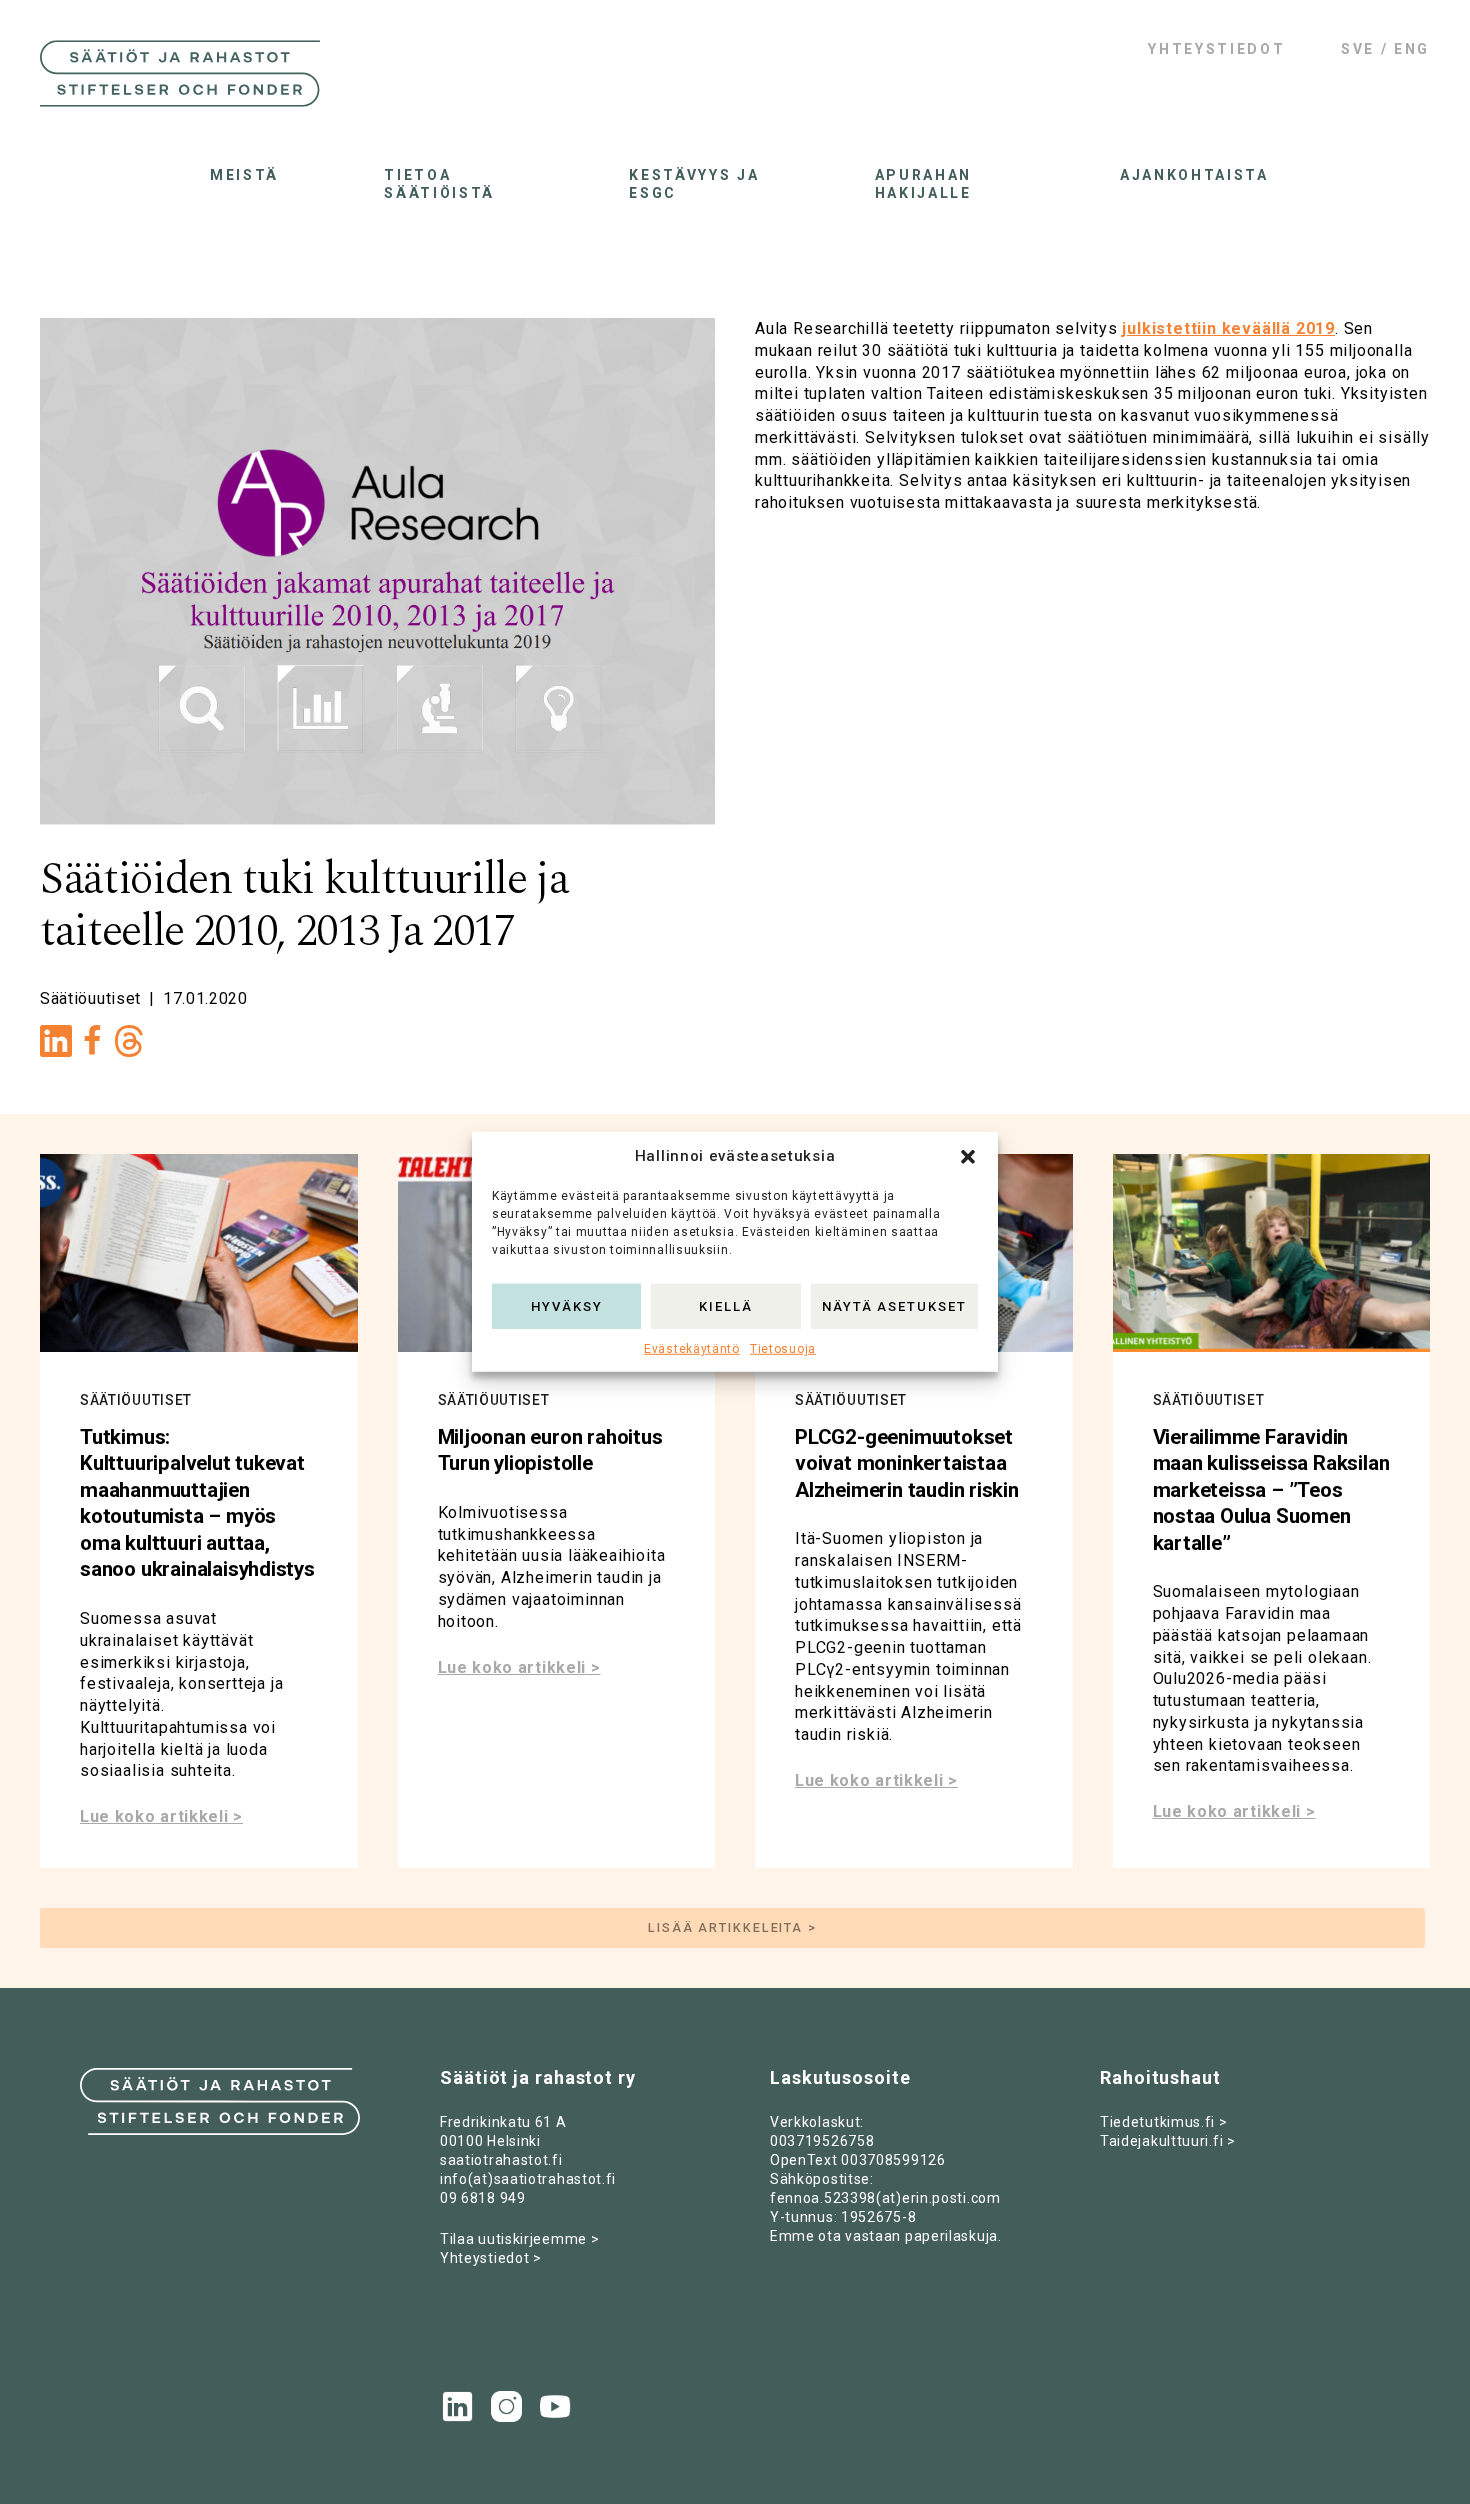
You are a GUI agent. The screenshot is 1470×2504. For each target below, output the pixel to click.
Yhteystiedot (1216, 49)
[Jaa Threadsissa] (129, 1046)
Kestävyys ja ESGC (694, 184)
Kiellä (726, 1305)
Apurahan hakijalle (923, 184)
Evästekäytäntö (692, 1349)
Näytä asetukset (894, 1305)
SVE (1358, 49)
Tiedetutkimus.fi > (1164, 2122)
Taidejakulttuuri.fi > (1168, 2141)
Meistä (244, 175)
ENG (1412, 49)
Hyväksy (567, 1305)
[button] (968, 1157)
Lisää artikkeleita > (732, 1927)
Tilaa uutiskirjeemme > (519, 2239)
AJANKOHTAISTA (1190, 175)
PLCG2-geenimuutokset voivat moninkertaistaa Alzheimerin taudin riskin (907, 1463)
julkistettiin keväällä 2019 (1228, 328)
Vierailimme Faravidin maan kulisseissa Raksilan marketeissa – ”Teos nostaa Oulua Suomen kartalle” (1271, 1490)
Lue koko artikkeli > (161, 1816)
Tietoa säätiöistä (439, 184)
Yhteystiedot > (491, 2258)
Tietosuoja (783, 1349)
